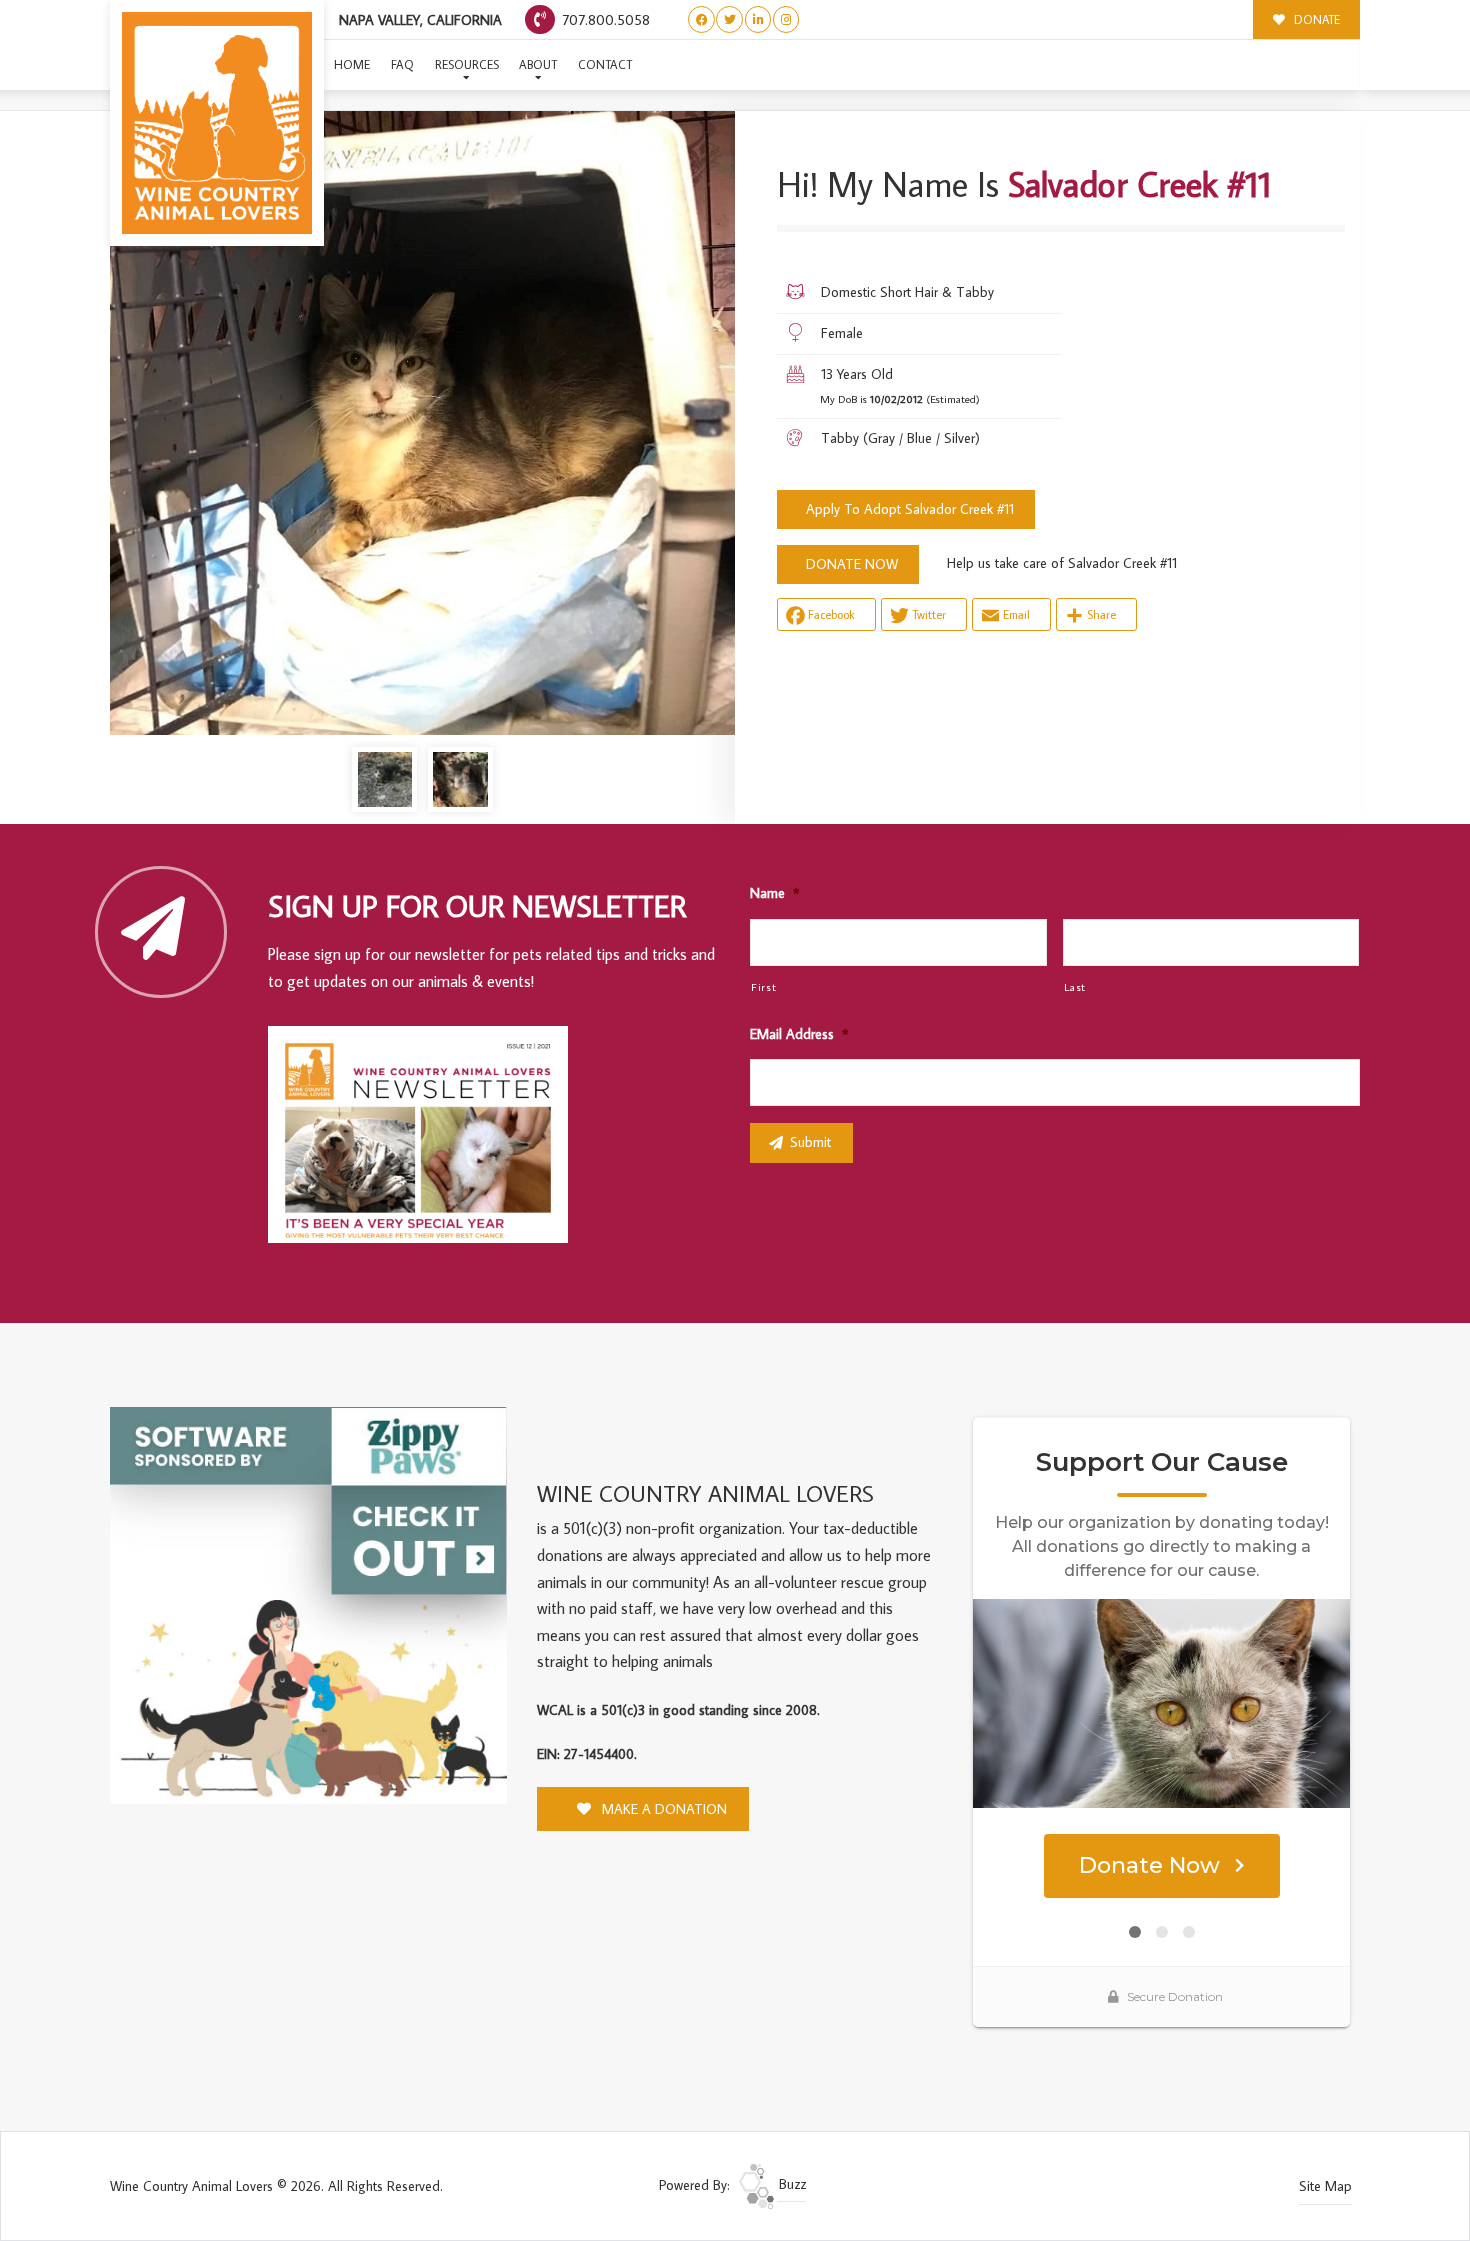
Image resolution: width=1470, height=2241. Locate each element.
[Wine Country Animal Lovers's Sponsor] (308, 1604)
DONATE (1315, 19)
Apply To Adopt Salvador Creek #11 (910, 509)
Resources (467, 64)
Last (1075, 986)
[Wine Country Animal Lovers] (217, 123)
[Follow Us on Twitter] (729, 19)
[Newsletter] (427, 1138)
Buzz (790, 2184)
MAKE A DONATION (662, 1809)
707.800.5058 (604, 19)
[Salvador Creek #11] (422, 423)
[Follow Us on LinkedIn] (758, 19)
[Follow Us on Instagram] (786, 19)
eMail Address (799, 1034)
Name (774, 893)
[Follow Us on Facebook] (701, 19)
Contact (605, 64)
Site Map (1325, 2186)
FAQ (402, 64)
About (538, 64)
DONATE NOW (852, 564)
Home (352, 64)
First (763, 986)
